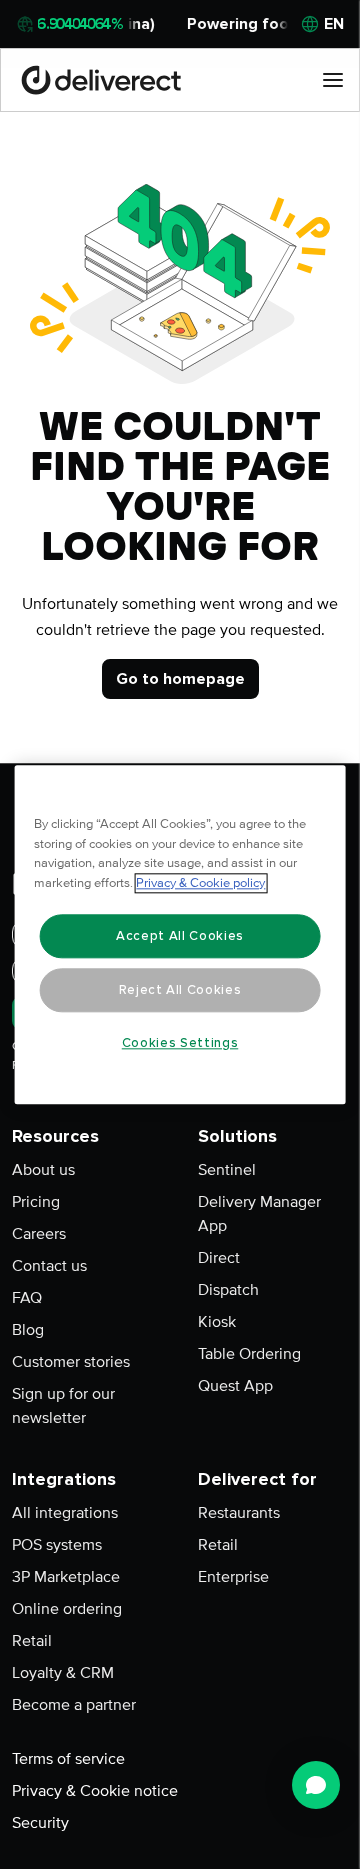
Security (40, 1823)
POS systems (57, 1545)
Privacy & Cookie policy (200, 883)
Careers (39, 1234)
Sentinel (227, 1170)
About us (43, 1170)
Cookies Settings (180, 1043)
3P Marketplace (66, 1577)
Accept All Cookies (180, 936)
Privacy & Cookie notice (95, 1791)
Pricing (36, 1202)
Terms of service (68, 1759)
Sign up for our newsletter (63, 1406)
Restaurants (239, 1513)
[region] (179, 934)
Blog (28, 1330)
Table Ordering (249, 1354)
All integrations (65, 1513)
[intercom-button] (316, 1785)
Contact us (49, 1266)
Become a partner (74, 1705)
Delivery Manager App (259, 1214)
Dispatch (228, 1290)
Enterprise (233, 1577)
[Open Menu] (333, 80)
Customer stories (71, 1362)
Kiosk (217, 1322)
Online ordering (67, 1609)
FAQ (27, 1298)
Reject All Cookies (180, 990)
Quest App (235, 1386)
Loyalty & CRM (63, 1673)
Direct (219, 1258)
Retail (32, 1641)
